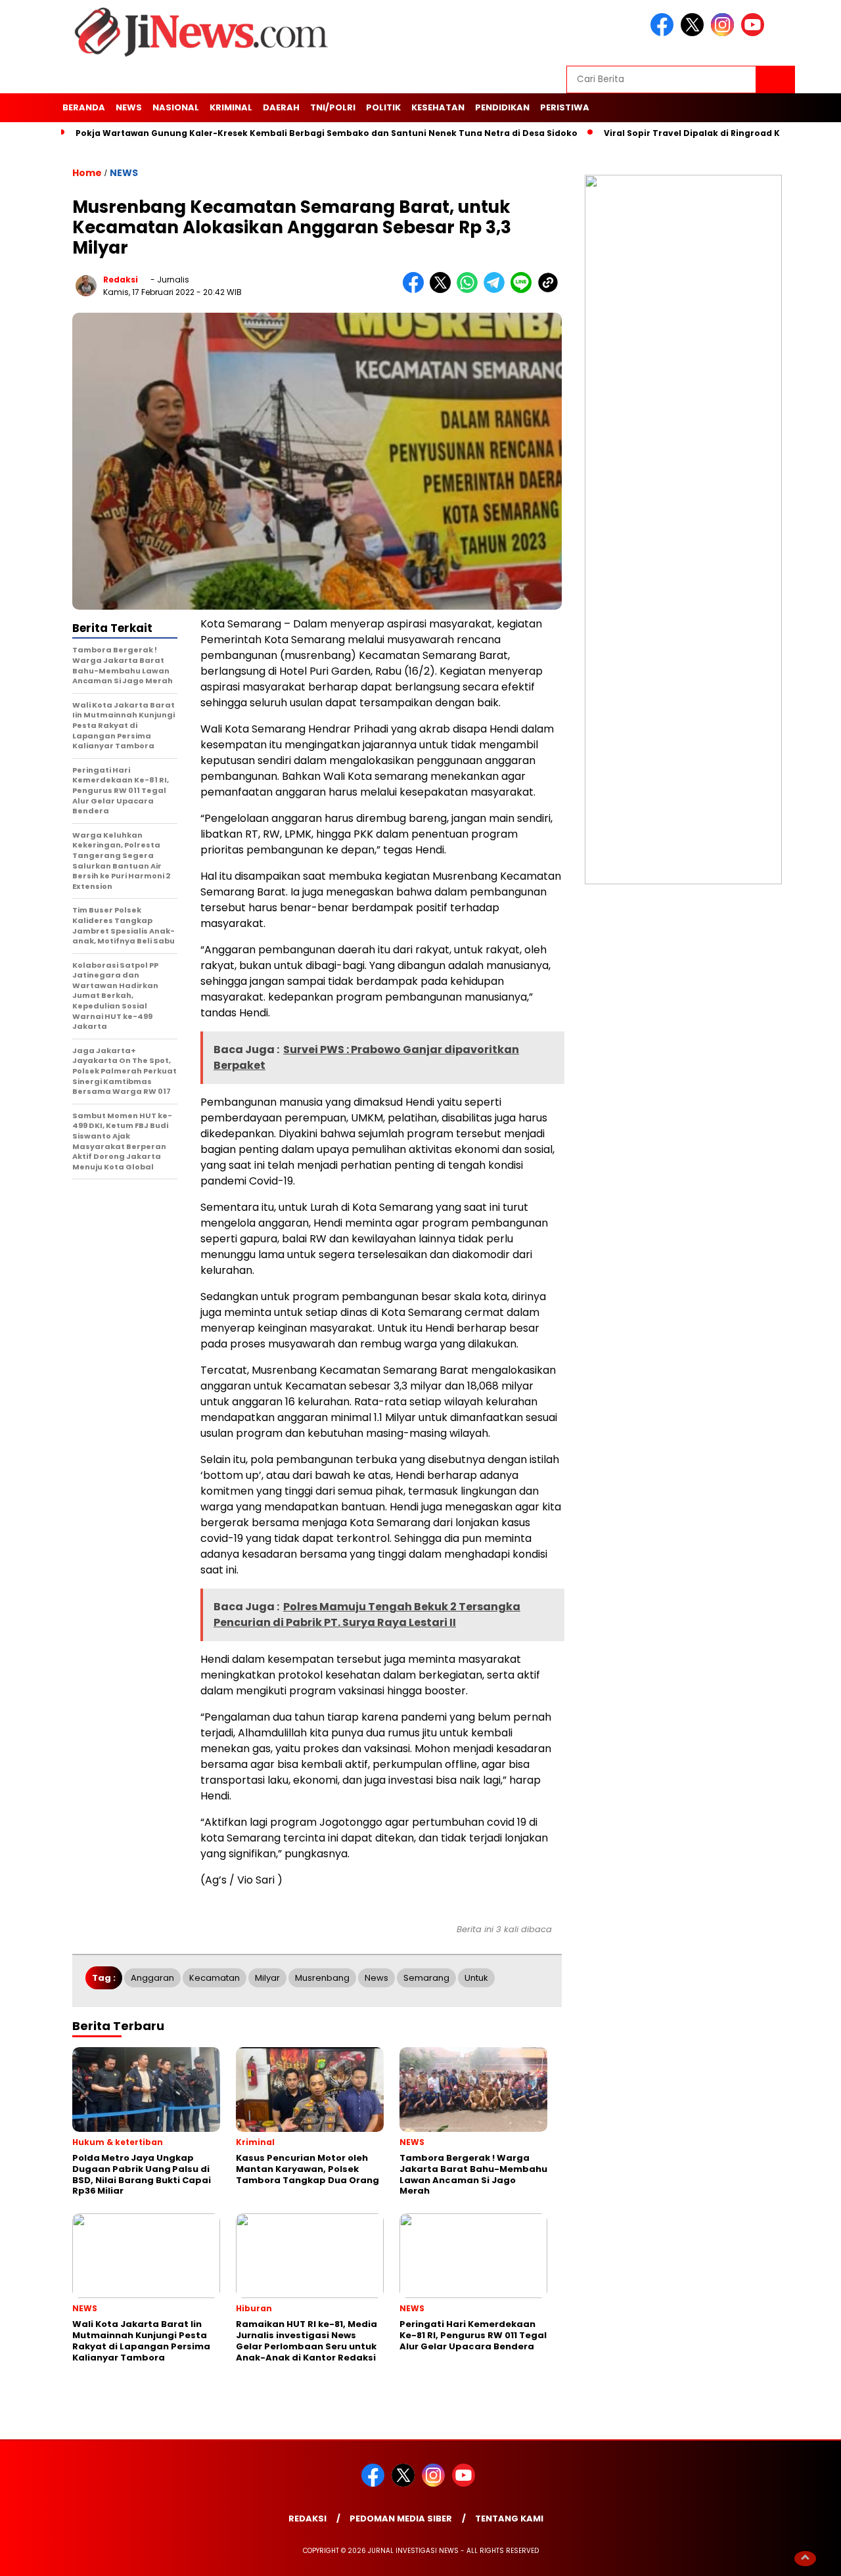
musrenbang (322, 1978)
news (376, 1978)
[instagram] (725, 33)
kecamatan (215, 1978)
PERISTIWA (565, 107)
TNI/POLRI (333, 107)
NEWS (129, 107)
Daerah (281, 107)
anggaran (152, 1978)
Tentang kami (509, 2519)
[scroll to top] (805, 2558)
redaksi (121, 280)
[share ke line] (524, 290)
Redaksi (307, 2519)
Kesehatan (438, 107)
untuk (476, 1978)
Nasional (176, 107)
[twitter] (694, 33)
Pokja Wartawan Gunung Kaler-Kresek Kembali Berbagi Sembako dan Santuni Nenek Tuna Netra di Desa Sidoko (327, 133)
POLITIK (383, 107)
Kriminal (231, 107)
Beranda (84, 107)
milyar (267, 1978)
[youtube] (755, 33)
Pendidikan (502, 107)
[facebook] (664, 33)
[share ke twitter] (443, 290)
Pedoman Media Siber (401, 2519)
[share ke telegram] (497, 290)
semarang (426, 1978)
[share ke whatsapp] (470, 290)
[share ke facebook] (416, 290)
